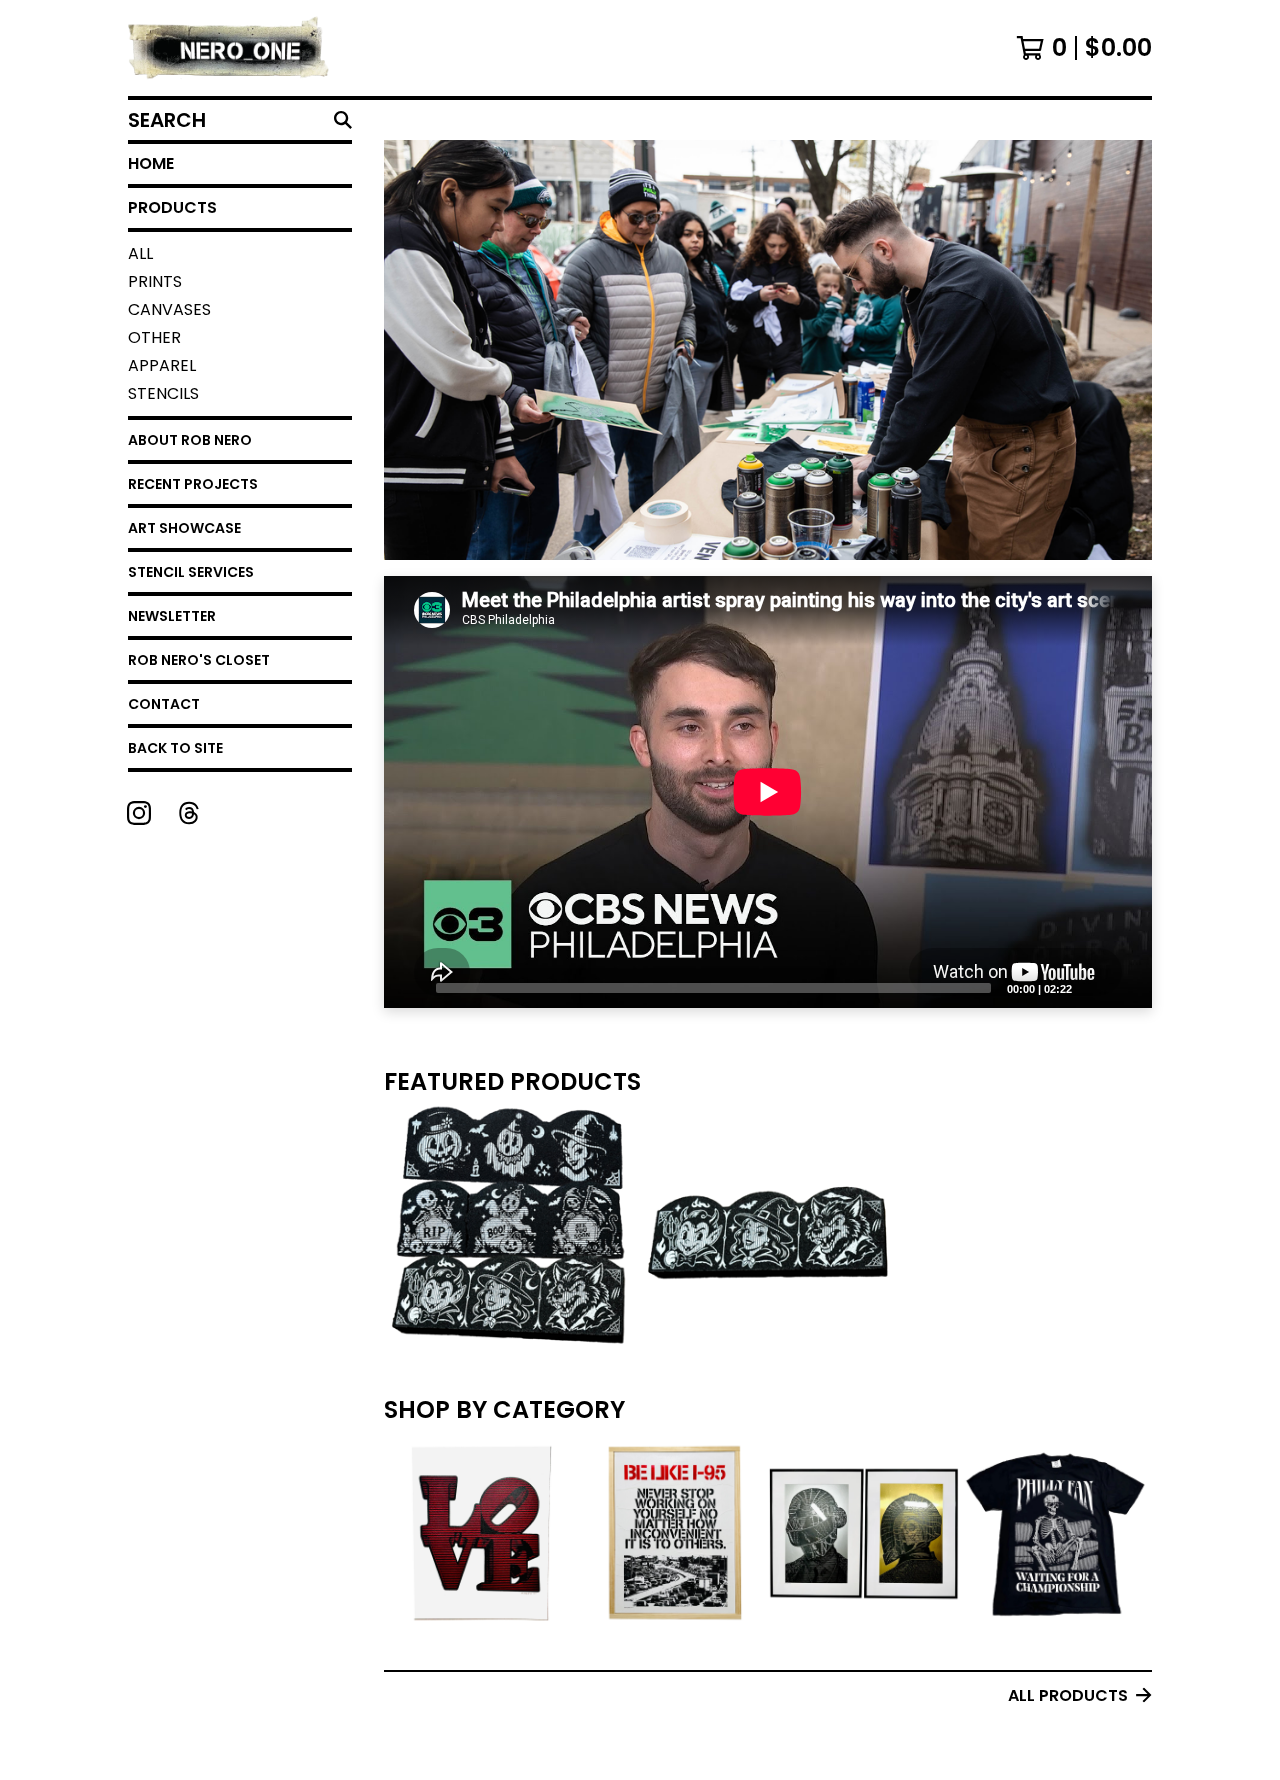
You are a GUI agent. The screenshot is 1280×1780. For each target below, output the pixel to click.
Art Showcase (184, 528)
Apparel (162, 365)
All (140, 253)
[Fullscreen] (1125, 987)
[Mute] (1093, 987)
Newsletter (172, 616)
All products (1068, 1695)
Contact (164, 704)
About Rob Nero (190, 440)
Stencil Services (191, 572)
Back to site (175, 748)
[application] (768, 792)
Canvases (169, 309)
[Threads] (189, 813)
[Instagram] (139, 813)
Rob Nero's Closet (199, 660)
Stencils (163, 393)
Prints (155, 281)
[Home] (229, 48)
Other (154, 337)
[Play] (409, 987)
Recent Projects (193, 484)
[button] (768, 376)
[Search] (343, 120)
